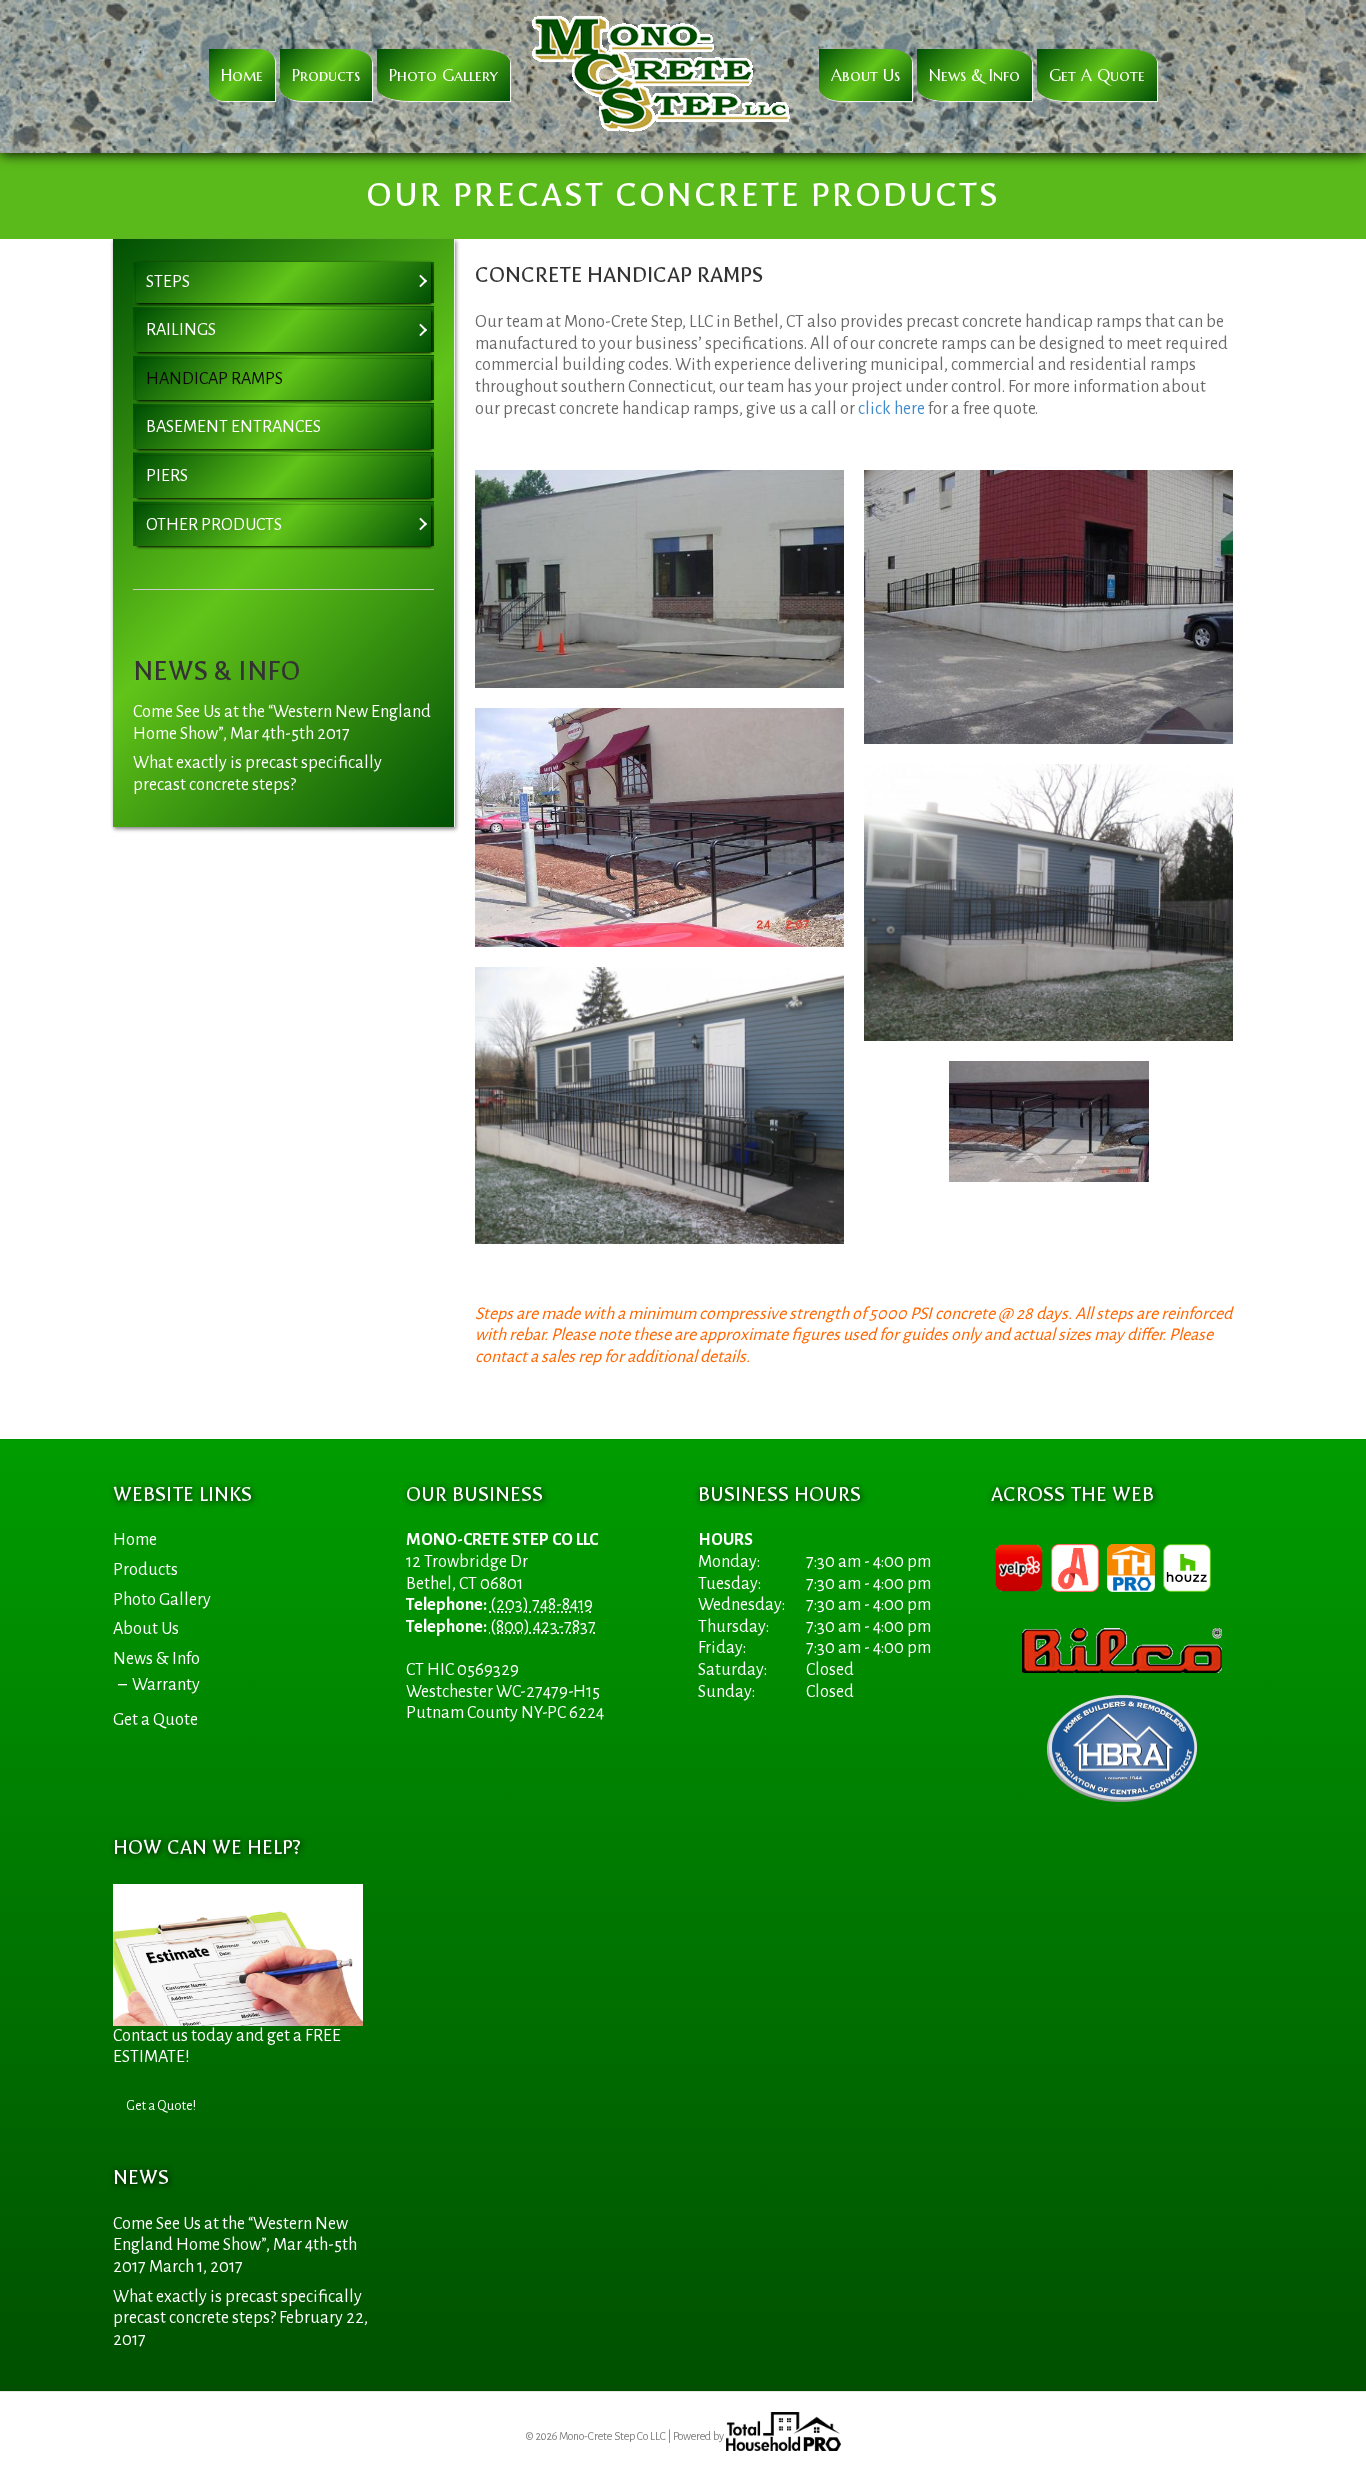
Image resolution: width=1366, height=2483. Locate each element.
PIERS (167, 476)
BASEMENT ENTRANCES (233, 427)
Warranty (166, 1685)
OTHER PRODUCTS (214, 525)
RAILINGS (181, 330)
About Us (865, 75)
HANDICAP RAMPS (214, 379)
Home (242, 75)
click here (891, 409)
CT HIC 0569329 (462, 1670)
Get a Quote (1097, 75)
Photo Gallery (443, 75)
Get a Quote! (161, 2106)
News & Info (974, 75)
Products (326, 75)
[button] (422, 283)
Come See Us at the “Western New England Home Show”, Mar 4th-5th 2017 (235, 2245)
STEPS (168, 282)
